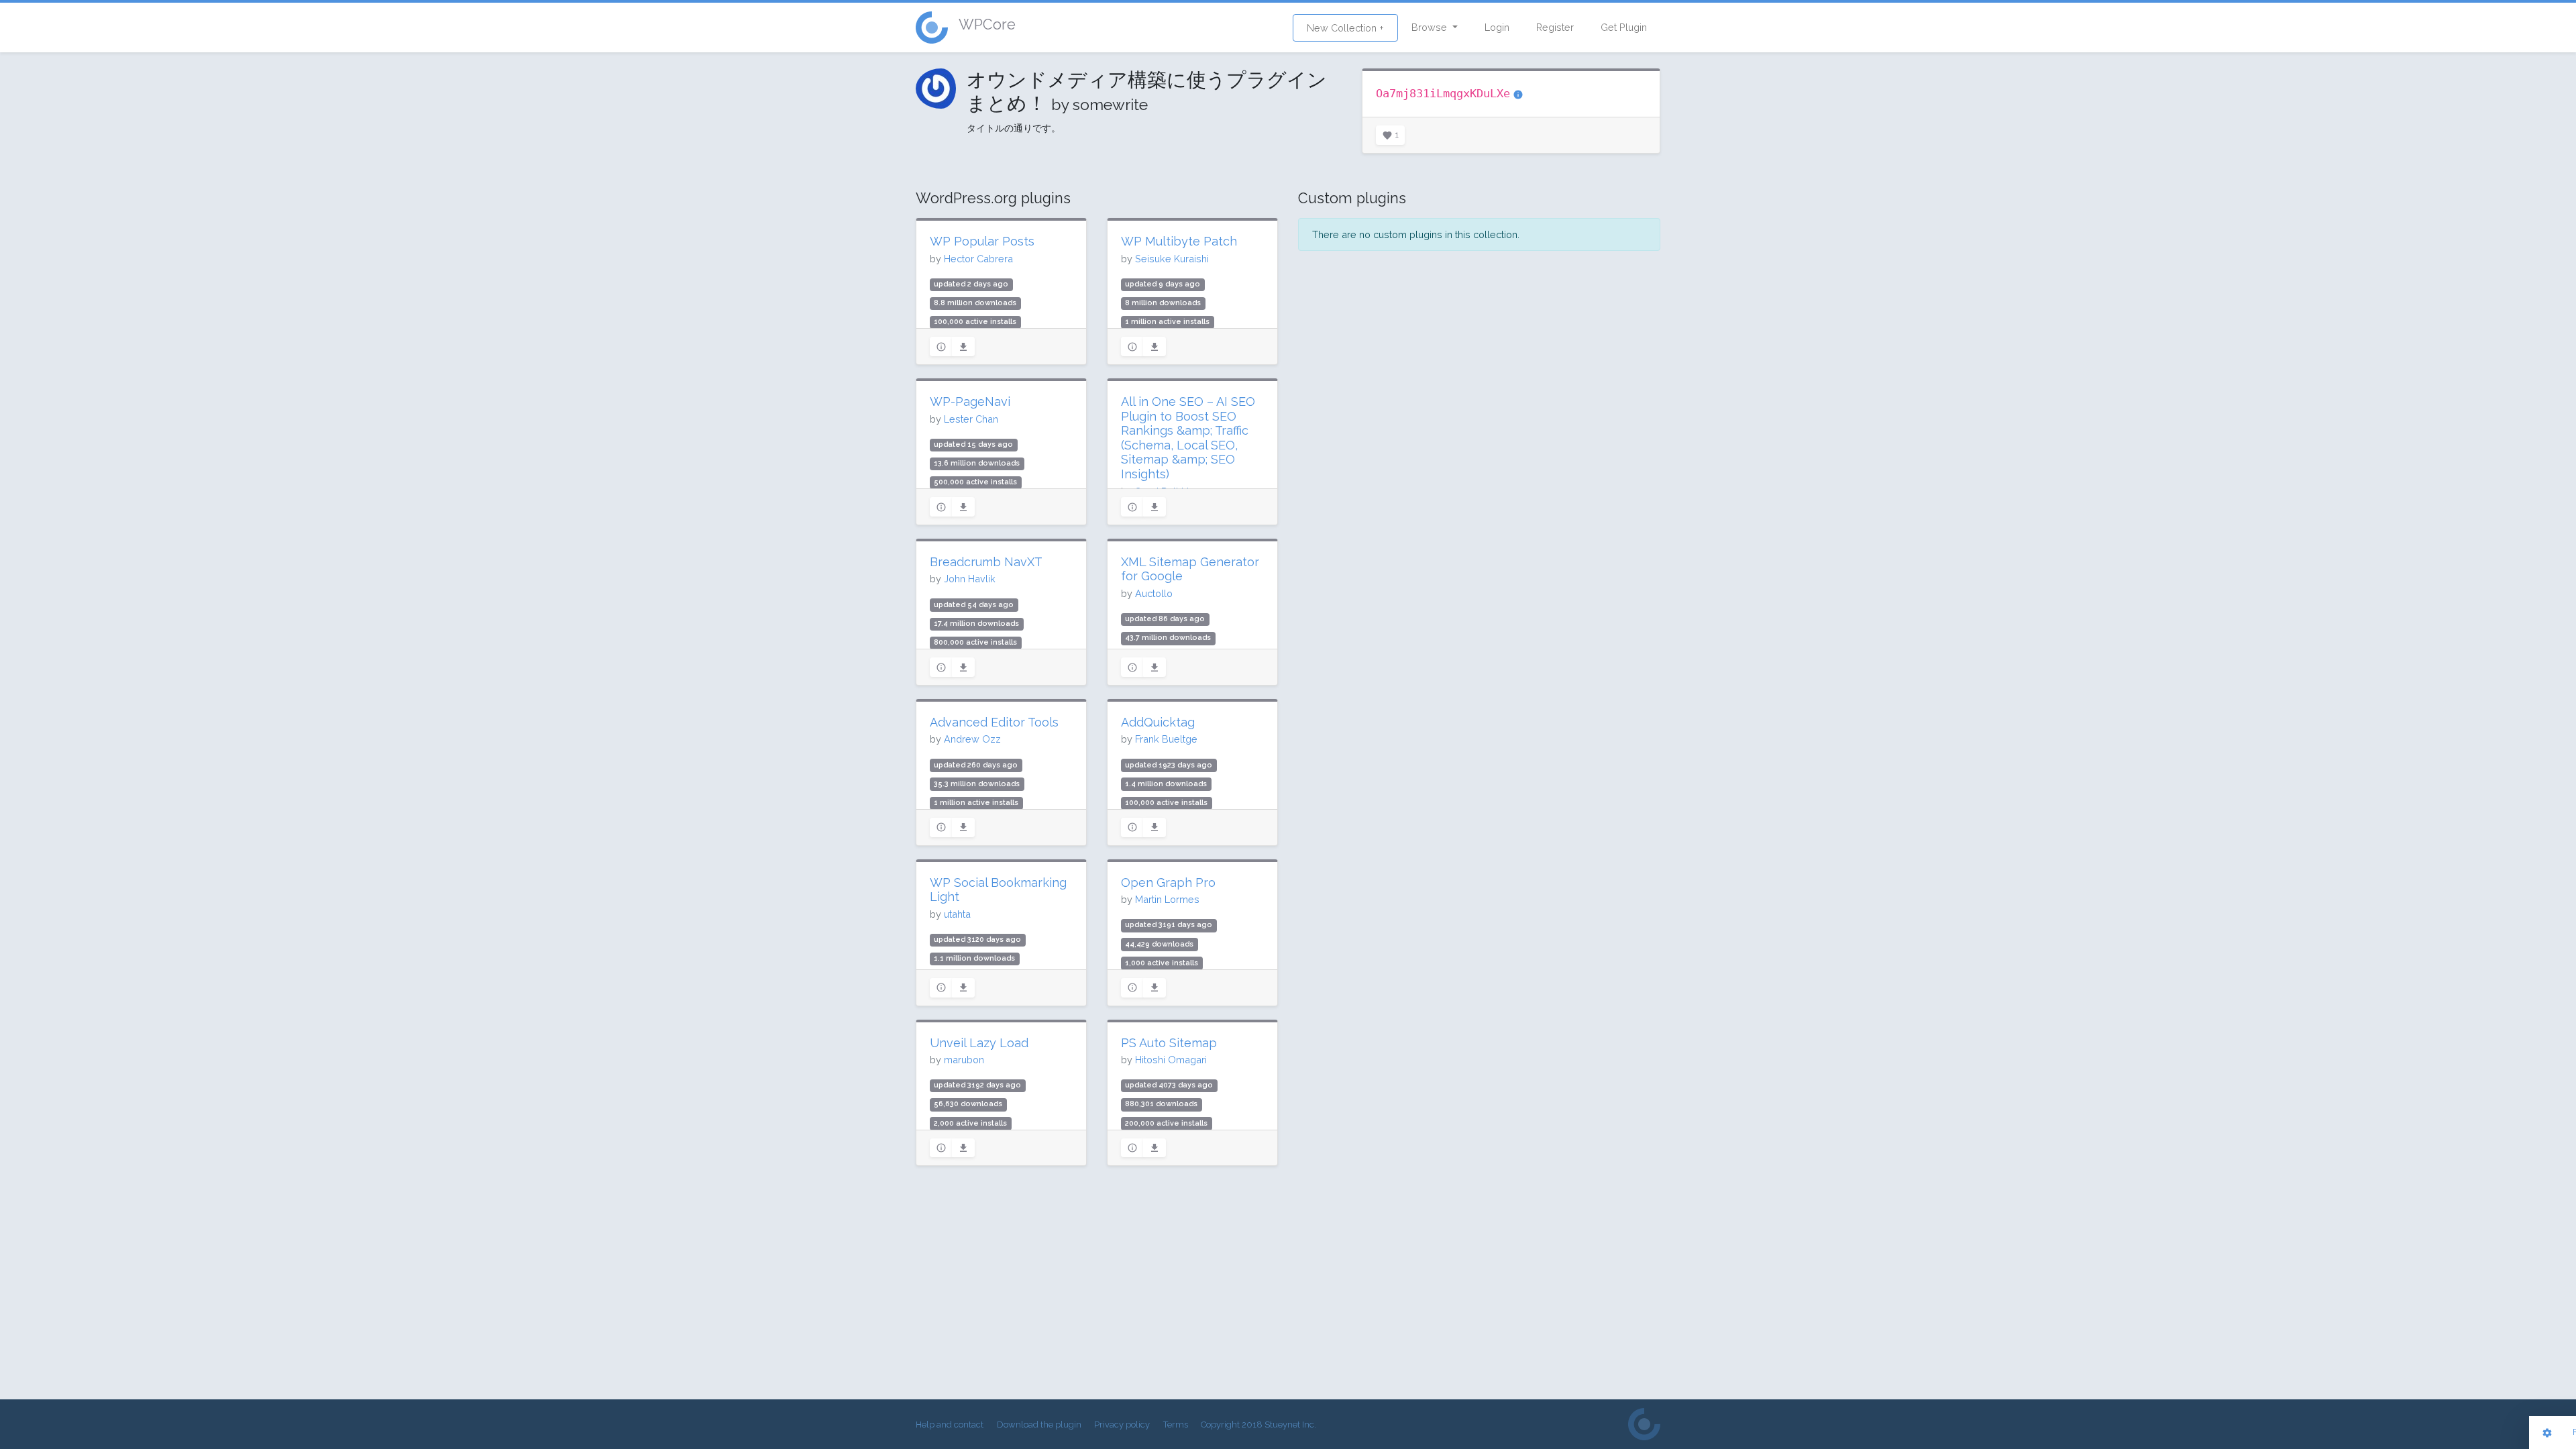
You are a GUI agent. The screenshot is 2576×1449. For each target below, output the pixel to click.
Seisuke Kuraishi (1172, 259)
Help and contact (950, 1425)
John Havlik (970, 579)
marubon (964, 1060)
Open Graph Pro (1168, 882)
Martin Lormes (1167, 899)
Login (1497, 27)
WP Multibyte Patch (1179, 241)
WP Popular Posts (982, 241)
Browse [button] (1431, 27)
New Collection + (1345, 28)
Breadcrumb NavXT (986, 562)
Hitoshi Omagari (1171, 1060)
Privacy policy (1122, 1425)
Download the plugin (1039, 1425)
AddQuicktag (1158, 722)
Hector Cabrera (978, 259)
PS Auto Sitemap (1169, 1043)
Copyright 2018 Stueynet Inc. (1258, 1425)
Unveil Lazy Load (979, 1043)
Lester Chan (971, 419)
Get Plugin (1624, 27)
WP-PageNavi (970, 401)
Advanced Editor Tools (994, 722)
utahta (957, 914)
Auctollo (1154, 593)
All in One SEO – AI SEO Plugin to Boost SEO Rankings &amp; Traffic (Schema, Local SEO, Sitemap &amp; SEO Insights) (1188, 438)
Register (1555, 27)
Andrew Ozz (972, 739)
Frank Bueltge (1166, 739)
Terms (1176, 1425)
